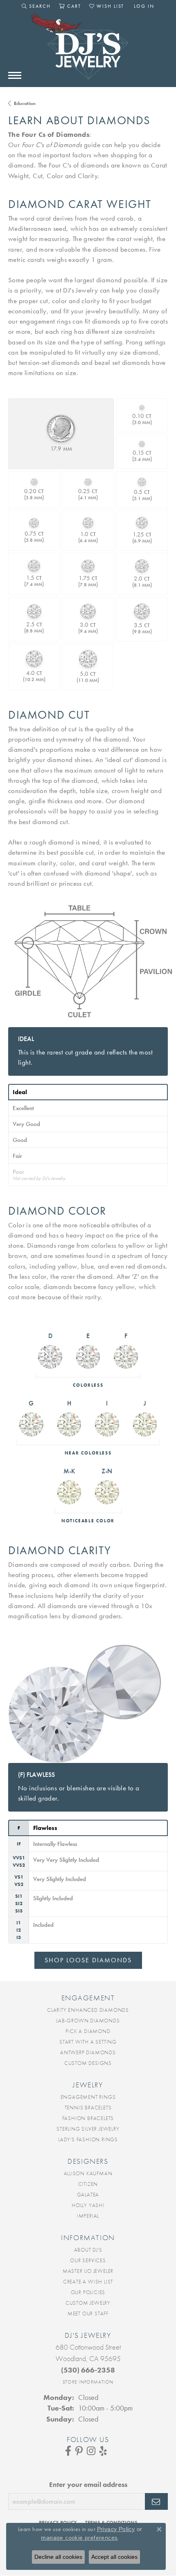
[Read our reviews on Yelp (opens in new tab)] (103, 2451)
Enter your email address (88, 2484)
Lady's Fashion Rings (88, 2139)
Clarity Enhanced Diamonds (88, 2010)
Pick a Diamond (88, 2031)
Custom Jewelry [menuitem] (88, 2303)
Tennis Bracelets (88, 2108)
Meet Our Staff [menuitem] (88, 2313)
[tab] (88, 1092)
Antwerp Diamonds (88, 2052)
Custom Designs (88, 2063)
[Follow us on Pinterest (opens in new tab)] (79, 2451)
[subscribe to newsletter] (156, 2502)
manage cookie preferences (79, 2538)
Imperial (88, 2216)
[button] (36, 6)
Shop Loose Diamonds (88, 1960)
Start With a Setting (88, 2042)
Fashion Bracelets (88, 2118)
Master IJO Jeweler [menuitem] (88, 2271)
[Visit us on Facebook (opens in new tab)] (68, 2451)
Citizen (88, 2184)
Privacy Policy (116, 2529)
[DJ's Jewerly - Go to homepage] (88, 50)
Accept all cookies (114, 2557)
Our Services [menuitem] (88, 2260)
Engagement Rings (88, 2097)
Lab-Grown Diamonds (88, 2021)
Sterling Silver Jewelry (88, 2129)
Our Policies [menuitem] (88, 2292)
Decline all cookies (58, 2557)
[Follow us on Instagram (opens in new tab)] (91, 2451)
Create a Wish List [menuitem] (88, 2282)
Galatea (88, 2195)
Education (25, 103)
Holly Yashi (88, 2205)
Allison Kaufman (88, 2173)
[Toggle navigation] (15, 75)
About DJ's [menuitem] (88, 2250)
